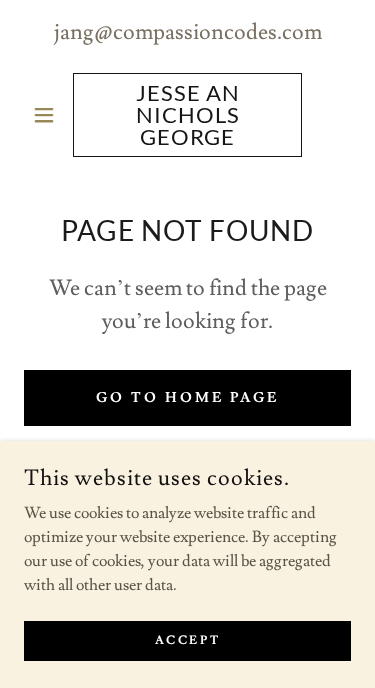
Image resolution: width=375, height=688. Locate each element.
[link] (187, 115)
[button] (48, 115)
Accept (187, 640)
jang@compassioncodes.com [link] (188, 32)
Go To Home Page (187, 398)
